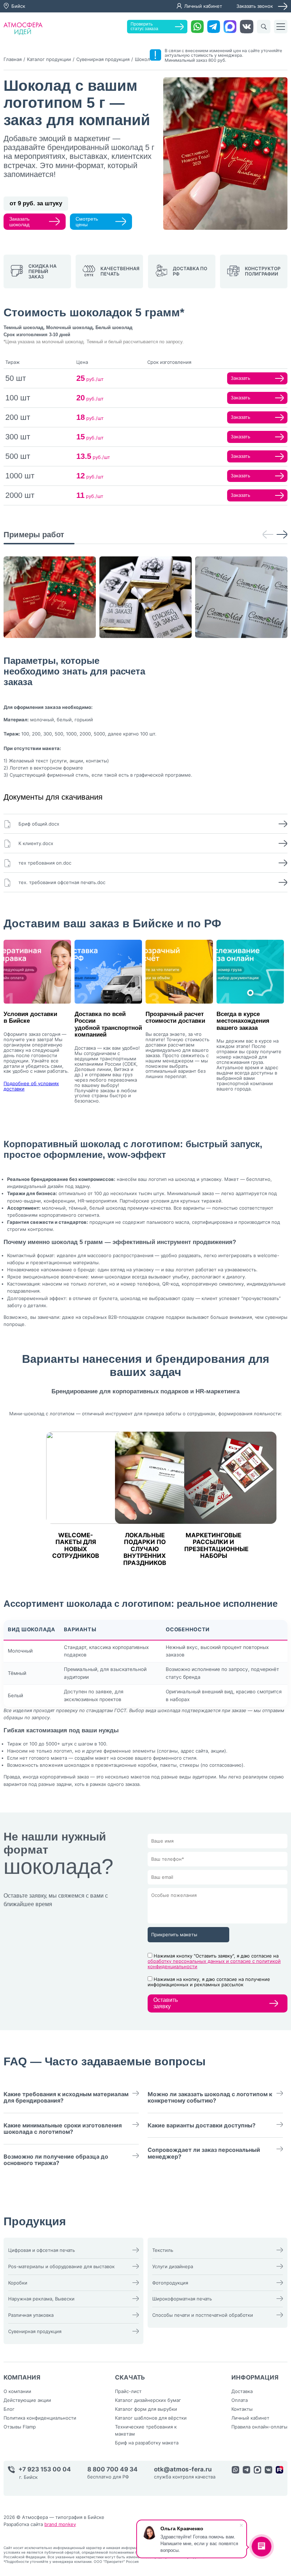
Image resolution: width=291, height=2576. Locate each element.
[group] (50, 597)
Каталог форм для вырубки (146, 2409)
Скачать (130, 2377)
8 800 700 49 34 (112, 2469)
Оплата (240, 2400)
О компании (17, 2391)
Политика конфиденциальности (40, 2418)
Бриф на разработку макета (147, 2443)
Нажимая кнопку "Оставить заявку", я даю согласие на (214, 1961)
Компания (22, 2377)
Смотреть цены (87, 222)
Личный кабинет (203, 6)
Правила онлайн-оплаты (259, 2427)
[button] (268, 535)
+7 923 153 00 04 (45, 2469)
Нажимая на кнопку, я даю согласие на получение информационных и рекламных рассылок (209, 1982)
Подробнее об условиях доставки (31, 1086)
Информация (255, 2377)
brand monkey (60, 2524)
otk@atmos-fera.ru (183, 2469)
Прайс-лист (128, 2391)
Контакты (242, 2409)
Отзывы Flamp (20, 2427)
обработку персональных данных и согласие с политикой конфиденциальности (214, 1964)
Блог (9, 2409)
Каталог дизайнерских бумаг (148, 2400)
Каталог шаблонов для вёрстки (151, 2418)
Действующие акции (27, 2400)
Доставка (242, 2391)
